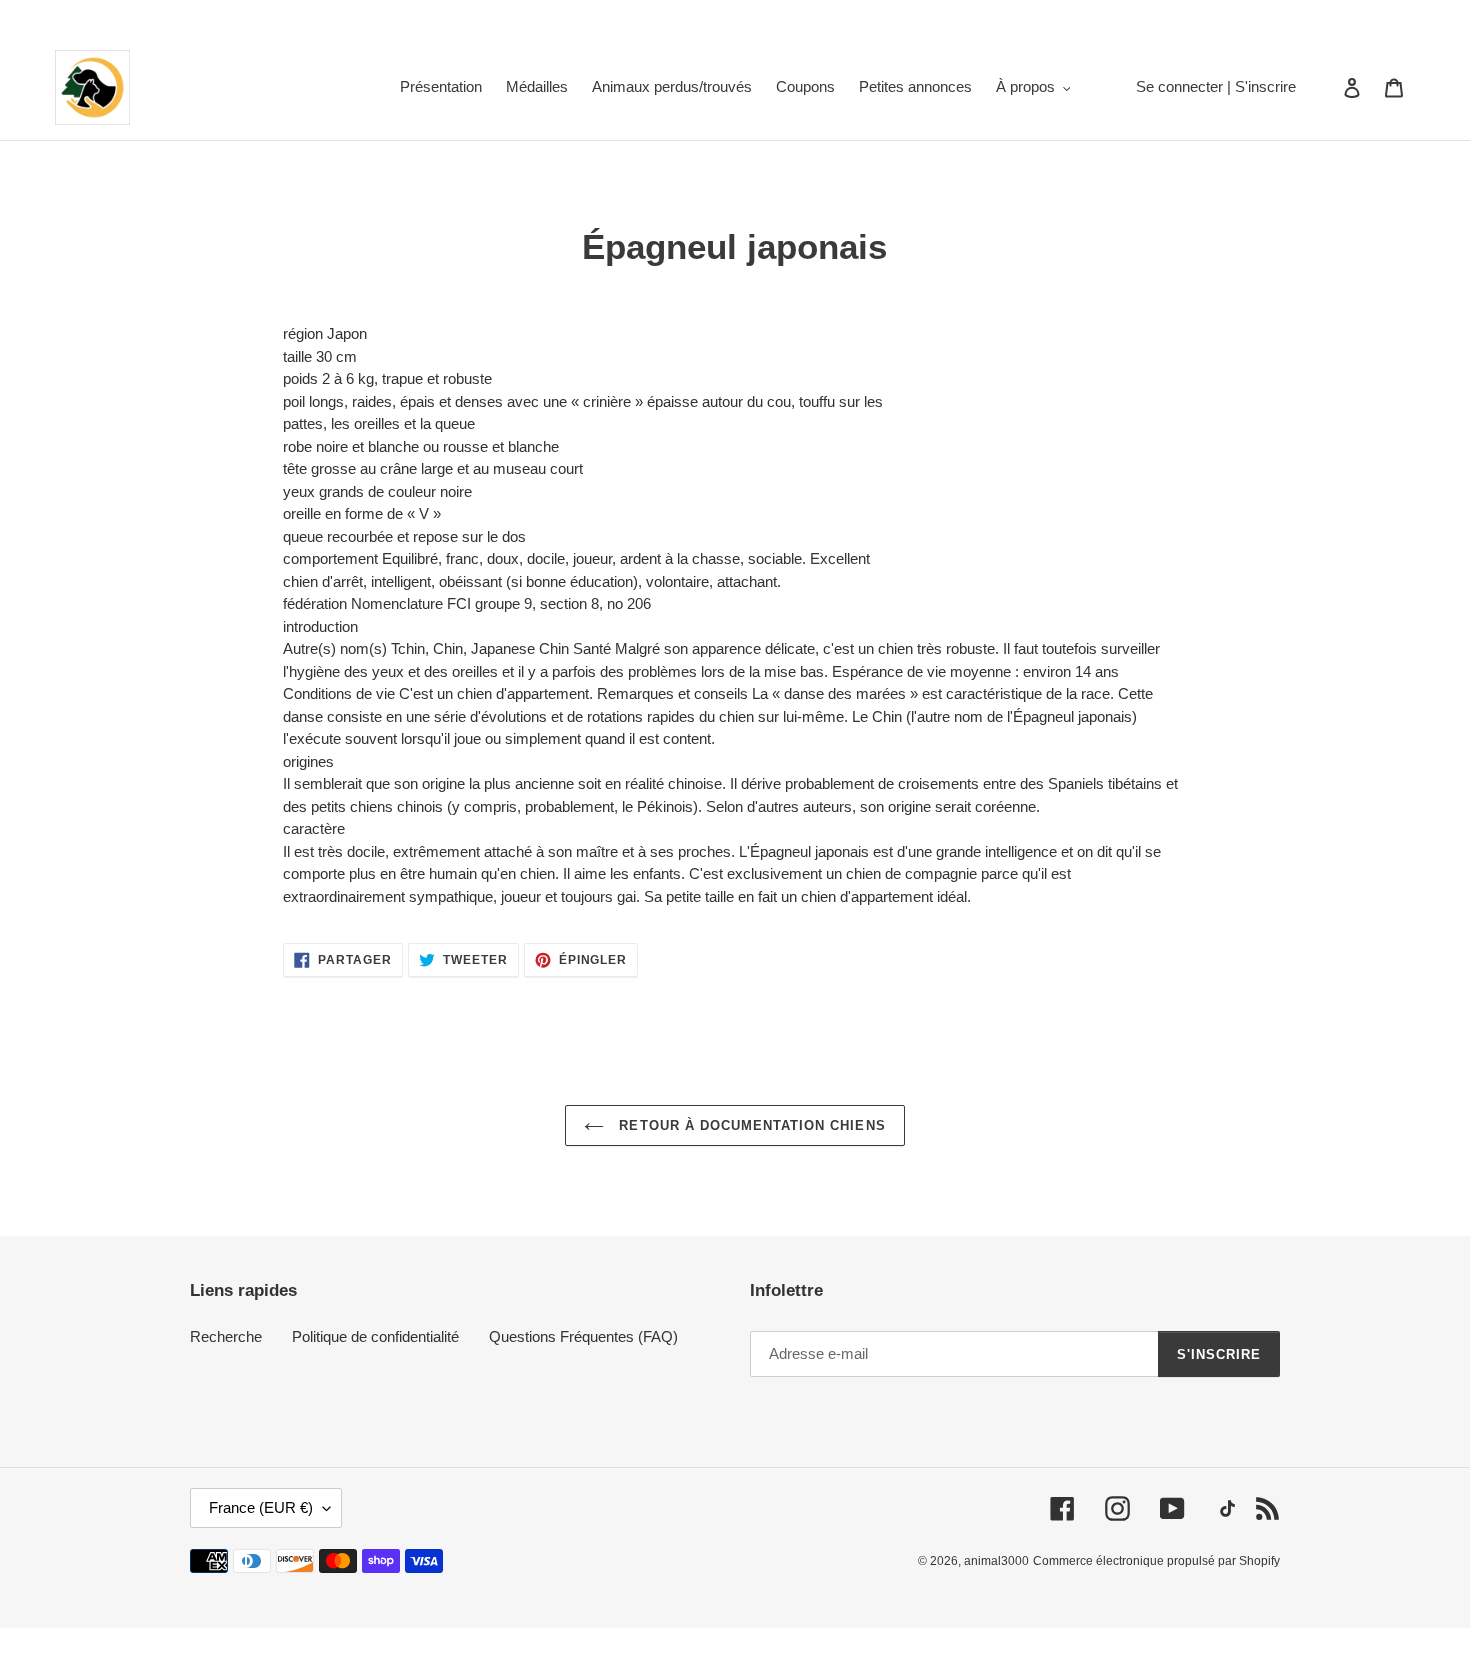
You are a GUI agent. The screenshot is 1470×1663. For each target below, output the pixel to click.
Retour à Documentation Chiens (749, 1125)
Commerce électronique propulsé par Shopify (1156, 1561)
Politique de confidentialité (375, 1336)
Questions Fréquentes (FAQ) (583, 1336)
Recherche (226, 1336)
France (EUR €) (261, 1507)
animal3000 (996, 1561)
